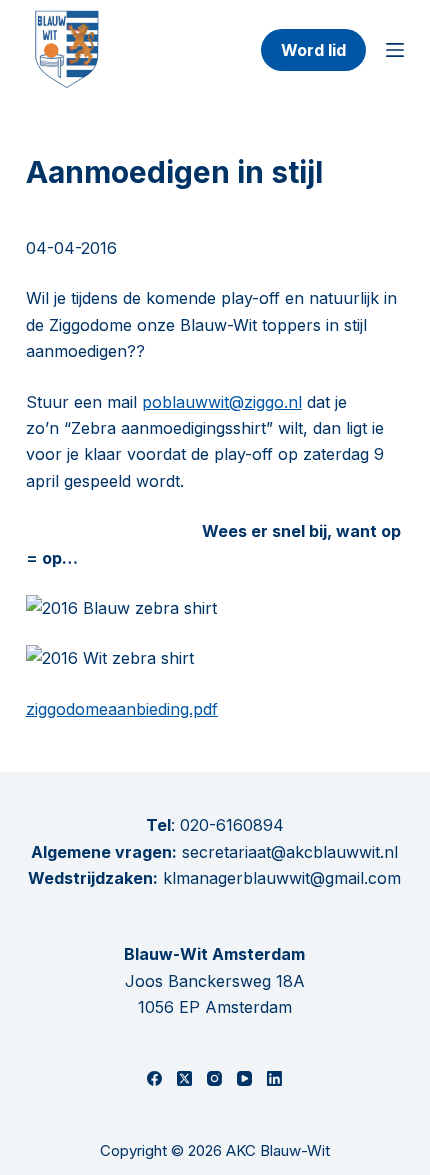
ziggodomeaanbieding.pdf (122, 709)
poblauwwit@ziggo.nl (222, 402)
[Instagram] (214, 1078)
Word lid (313, 50)
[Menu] (395, 50)
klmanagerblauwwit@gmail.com (282, 878)
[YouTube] (244, 1078)
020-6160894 (232, 825)
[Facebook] (154, 1078)
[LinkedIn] (274, 1078)
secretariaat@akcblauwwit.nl (287, 852)
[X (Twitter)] (184, 1078)
